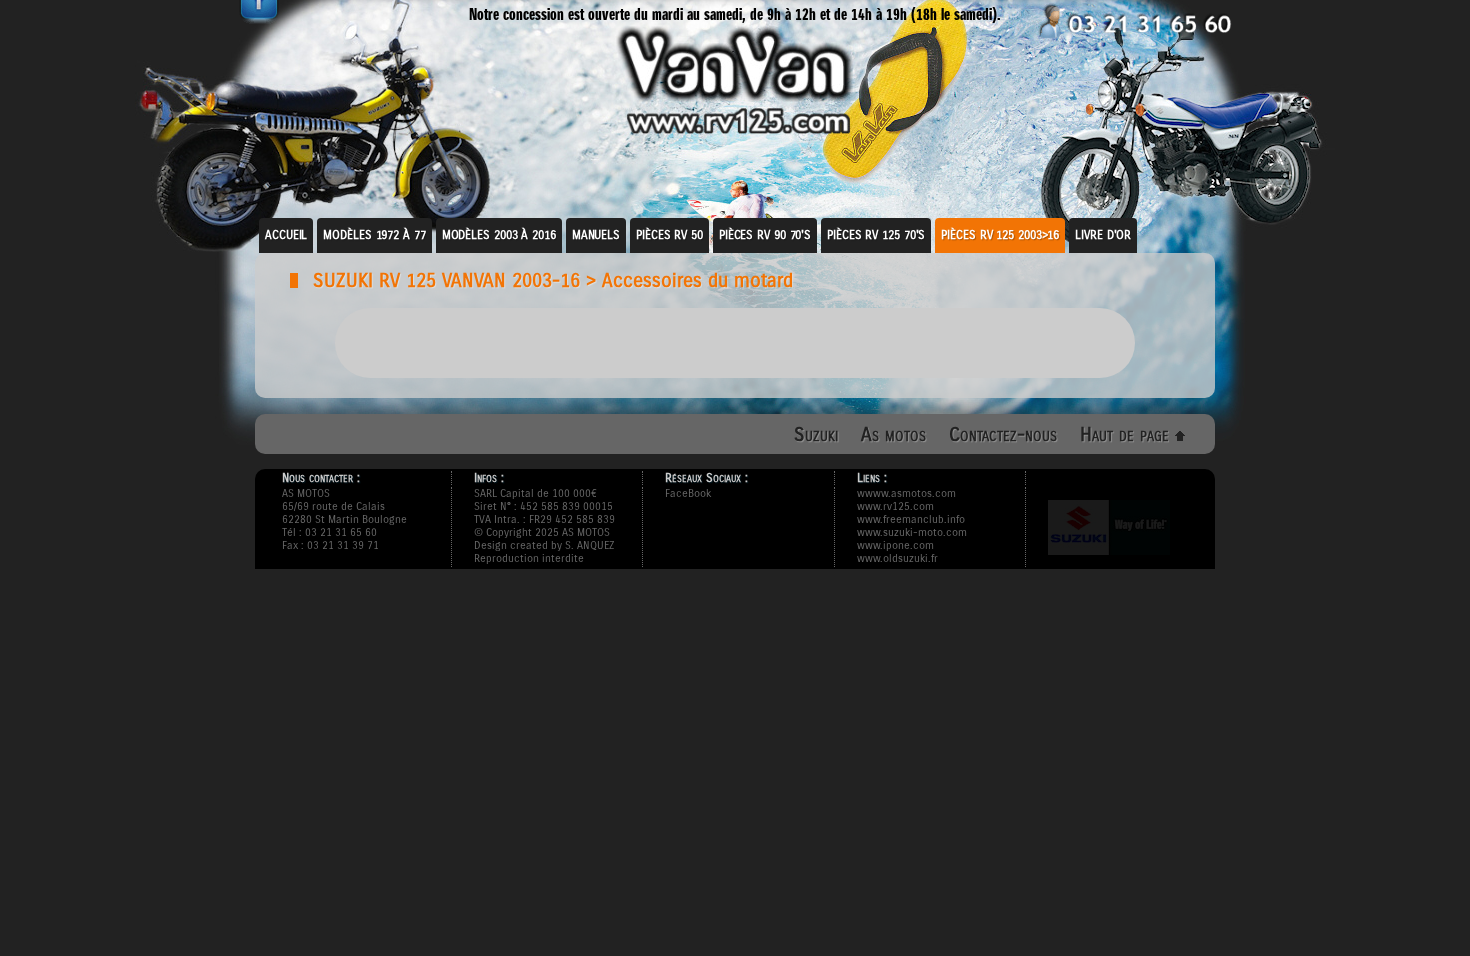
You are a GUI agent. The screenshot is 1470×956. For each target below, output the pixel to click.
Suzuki (816, 434)
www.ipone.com (895, 545)
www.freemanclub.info (911, 519)
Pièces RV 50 (669, 235)
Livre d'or (1103, 235)
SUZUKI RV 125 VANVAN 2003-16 (446, 280)
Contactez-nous (1003, 434)
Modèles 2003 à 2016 (499, 235)
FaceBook (688, 493)
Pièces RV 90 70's (765, 235)
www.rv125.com (895, 506)
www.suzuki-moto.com (912, 532)
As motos (893, 434)
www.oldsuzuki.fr (897, 558)
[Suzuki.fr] (1109, 562)
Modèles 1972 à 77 (374, 235)
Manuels (596, 235)
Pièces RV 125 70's (876, 235)
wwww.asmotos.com (906, 493)
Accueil (286, 235)
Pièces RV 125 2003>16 (1000, 235)
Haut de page (1127, 434)
